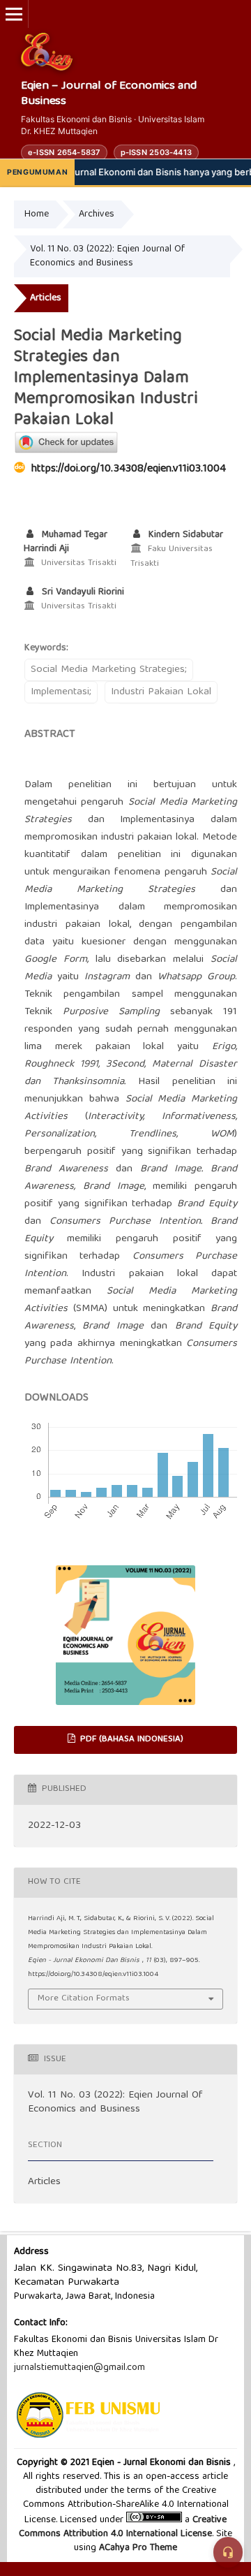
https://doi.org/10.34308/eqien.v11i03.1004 (129, 469)
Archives (97, 214)
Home (37, 214)
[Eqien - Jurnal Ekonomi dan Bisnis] (47, 52)
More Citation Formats (84, 1999)
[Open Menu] (14, 14)
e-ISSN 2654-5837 (64, 152)
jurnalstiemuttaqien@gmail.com (79, 2368)
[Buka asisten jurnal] (228, 2552)
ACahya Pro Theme (137, 2548)
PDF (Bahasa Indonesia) (130, 1740)
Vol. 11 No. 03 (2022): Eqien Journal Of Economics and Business (107, 256)
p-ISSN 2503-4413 (157, 152)
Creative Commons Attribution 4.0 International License (123, 2527)
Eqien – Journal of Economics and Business (109, 95)
